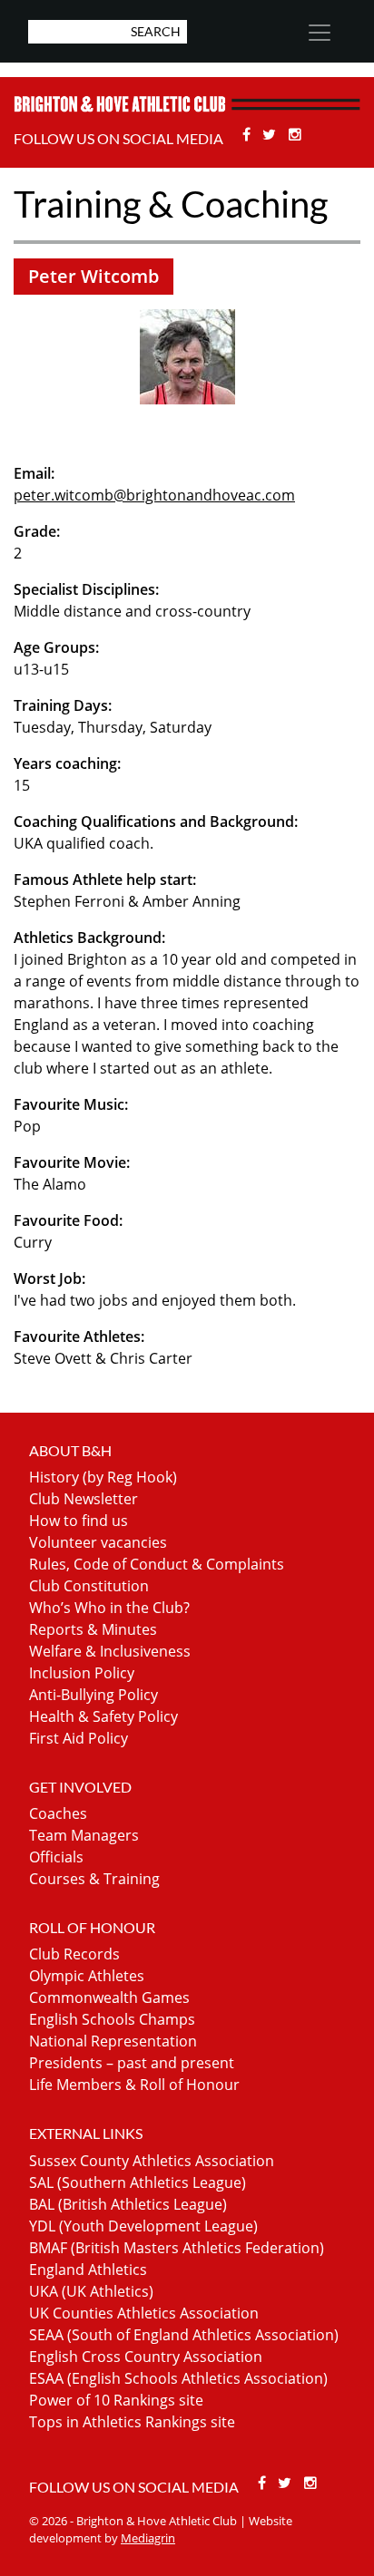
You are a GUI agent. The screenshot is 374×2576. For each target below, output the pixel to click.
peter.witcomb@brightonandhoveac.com (154, 495)
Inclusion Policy (82, 1673)
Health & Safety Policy (103, 1716)
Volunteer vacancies (98, 1542)
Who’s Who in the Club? (109, 1608)
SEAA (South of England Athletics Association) (184, 2335)
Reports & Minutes (93, 1629)
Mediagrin (148, 2538)
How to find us (79, 1521)
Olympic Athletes (87, 1976)
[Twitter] (272, 134)
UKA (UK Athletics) (91, 2291)
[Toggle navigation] (320, 33)
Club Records (74, 1954)
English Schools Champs (112, 2019)
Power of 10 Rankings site (116, 2400)
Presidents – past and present (132, 2063)
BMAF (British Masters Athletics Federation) (177, 2248)
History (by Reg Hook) (103, 1477)
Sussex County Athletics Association (152, 2161)
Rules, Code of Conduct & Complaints (157, 1564)
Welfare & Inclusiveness (110, 1651)
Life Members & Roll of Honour (134, 2085)
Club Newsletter (84, 1499)
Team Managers (84, 1835)
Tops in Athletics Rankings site (132, 2422)
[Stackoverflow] (295, 134)
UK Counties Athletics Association (144, 2313)
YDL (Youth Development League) (143, 2226)
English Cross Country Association (146, 2357)
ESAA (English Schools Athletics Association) (178, 2378)
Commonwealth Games (109, 1998)
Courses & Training (94, 1879)
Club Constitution (89, 1586)
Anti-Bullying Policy (93, 1695)
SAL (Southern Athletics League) (138, 2182)
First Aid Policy (79, 1738)
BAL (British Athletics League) (128, 2204)
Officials (56, 1857)
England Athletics (88, 2270)
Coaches (58, 1813)
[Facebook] (248, 134)
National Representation (113, 2041)
